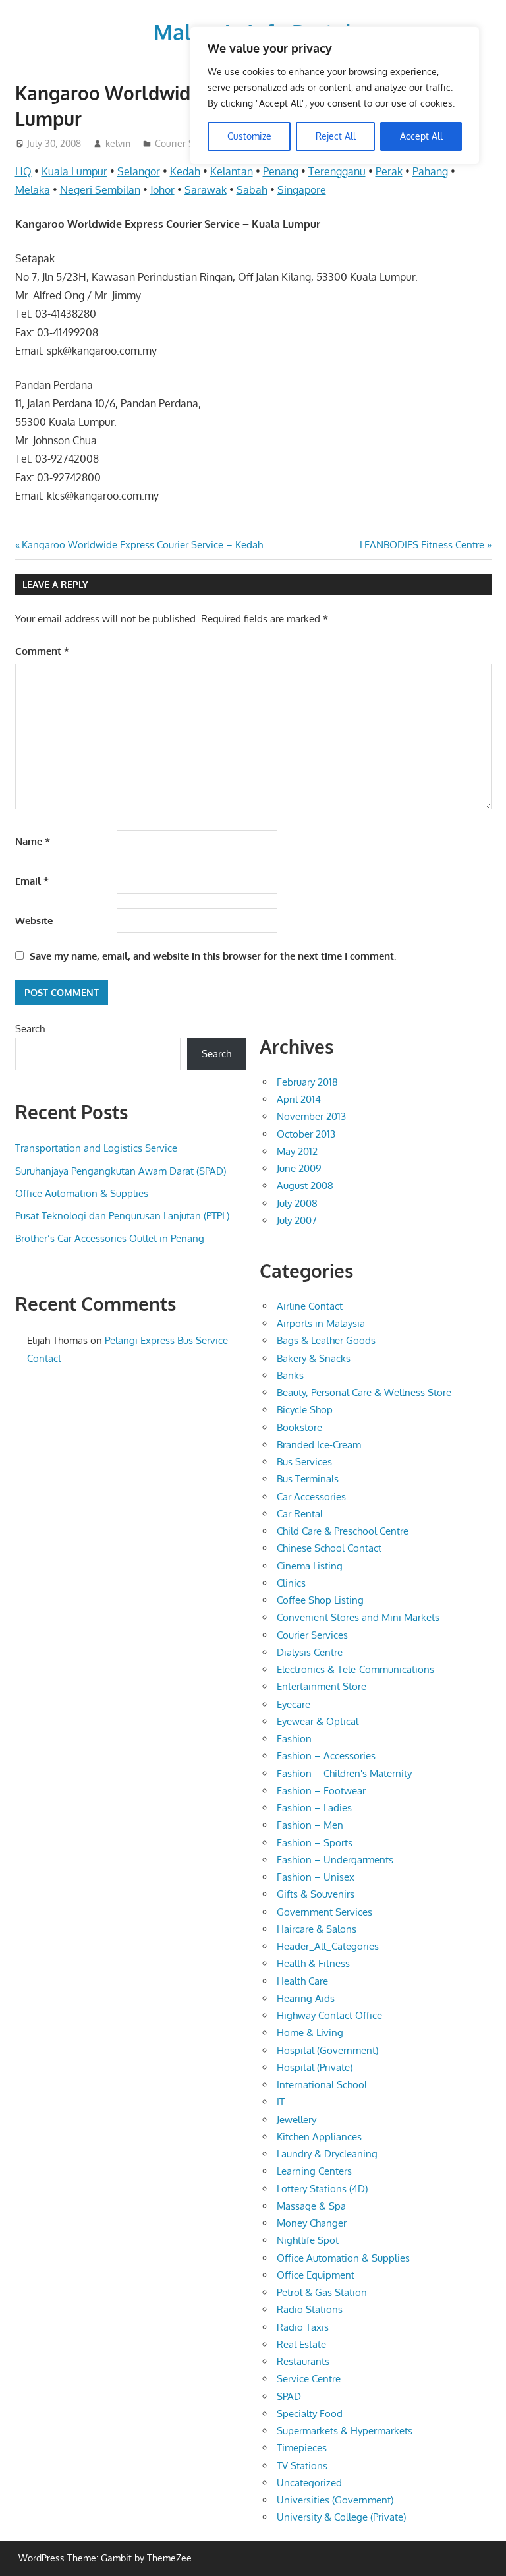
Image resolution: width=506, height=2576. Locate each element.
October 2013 (306, 1134)
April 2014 (299, 1099)
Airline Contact (310, 1306)
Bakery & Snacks (314, 1358)
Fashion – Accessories (326, 1756)
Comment (42, 651)
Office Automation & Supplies (82, 1193)
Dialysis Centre (310, 1652)
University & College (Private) (341, 2517)
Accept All (421, 136)
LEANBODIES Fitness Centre (422, 545)
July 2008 (297, 1203)
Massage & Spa (311, 2206)
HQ (23, 171)
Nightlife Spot (308, 2240)
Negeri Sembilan (100, 190)
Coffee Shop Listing (320, 1600)
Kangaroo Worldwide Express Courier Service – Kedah (142, 545)
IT (281, 2102)
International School (322, 2085)
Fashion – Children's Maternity (344, 1773)
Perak (389, 171)
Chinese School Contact (329, 1548)
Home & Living (310, 2033)
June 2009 (299, 1168)
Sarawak (206, 190)
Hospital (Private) (315, 2067)
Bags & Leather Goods (326, 1340)
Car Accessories (311, 1497)
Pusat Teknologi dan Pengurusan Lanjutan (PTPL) (122, 1216)
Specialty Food (310, 2414)
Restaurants (303, 2361)
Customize (249, 136)
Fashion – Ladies (314, 1808)
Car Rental (300, 1514)
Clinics (291, 1583)
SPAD (289, 2396)
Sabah (252, 190)
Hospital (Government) (327, 2050)
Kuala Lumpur (74, 171)
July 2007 (297, 1220)
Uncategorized (309, 2483)
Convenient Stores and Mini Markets (358, 1617)
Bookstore (299, 1427)
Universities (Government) (335, 2500)
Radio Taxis (303, 2327)
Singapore (302, 190)
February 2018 (307, 1082)
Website (34, 921)
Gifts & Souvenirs (316, 1894)
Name (33, 841)
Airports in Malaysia (321, 1323)
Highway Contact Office (329, 2015)
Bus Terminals (308, 1479)
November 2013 (311, 1116)
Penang (281, 171)
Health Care (302, 1981)
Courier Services (312, 1635)
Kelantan (232, 171)
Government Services (324, 1912)
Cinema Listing (310, 1566)
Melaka (33, 190)
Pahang (430, 171)
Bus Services (304, 1462)
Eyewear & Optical (318, 1721)
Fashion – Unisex (316, 1877)
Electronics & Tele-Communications (355, 1669)
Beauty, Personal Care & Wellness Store (364, 1392)
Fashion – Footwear (321, 1791)
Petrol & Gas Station (322, 2292)
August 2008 (305, 1186)
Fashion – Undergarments (335, 1860)
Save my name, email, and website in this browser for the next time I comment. (213, 956)
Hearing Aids (306, 1998)
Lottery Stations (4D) (322, 2189)
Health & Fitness (313, 1963)
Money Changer (312, 2223)
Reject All (336, 136)
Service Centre (309, 2379)
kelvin (118, 143)
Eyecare (294, 1704)
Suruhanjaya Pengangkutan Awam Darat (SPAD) (121, 1171)
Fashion (294, 1739)
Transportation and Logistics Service (96, 1148)
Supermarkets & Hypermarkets (345, 2431)
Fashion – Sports (315, 1843)
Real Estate (301, 2344)
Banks (290, 1375)
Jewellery (296, 2120)
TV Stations (302, 2466)
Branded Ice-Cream (319, 1445)
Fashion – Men (310, 1825)
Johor (162, 190)
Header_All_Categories (328, 1946)
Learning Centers (314, 2171)
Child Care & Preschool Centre (343, 1531)
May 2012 (297, 1151)
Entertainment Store (322, 1686)
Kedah (185, 171)
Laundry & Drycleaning (327, 2154)
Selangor (139, 171)
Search (30, 1029)
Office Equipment (316, 2275)
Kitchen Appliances (319, 2137)
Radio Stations (310, 2309)
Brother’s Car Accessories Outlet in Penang (110, 1238)
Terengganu (337, 171)
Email (32, 881)
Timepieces (302, 2448)
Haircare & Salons (317, 1929)
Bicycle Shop (305, 1410)
